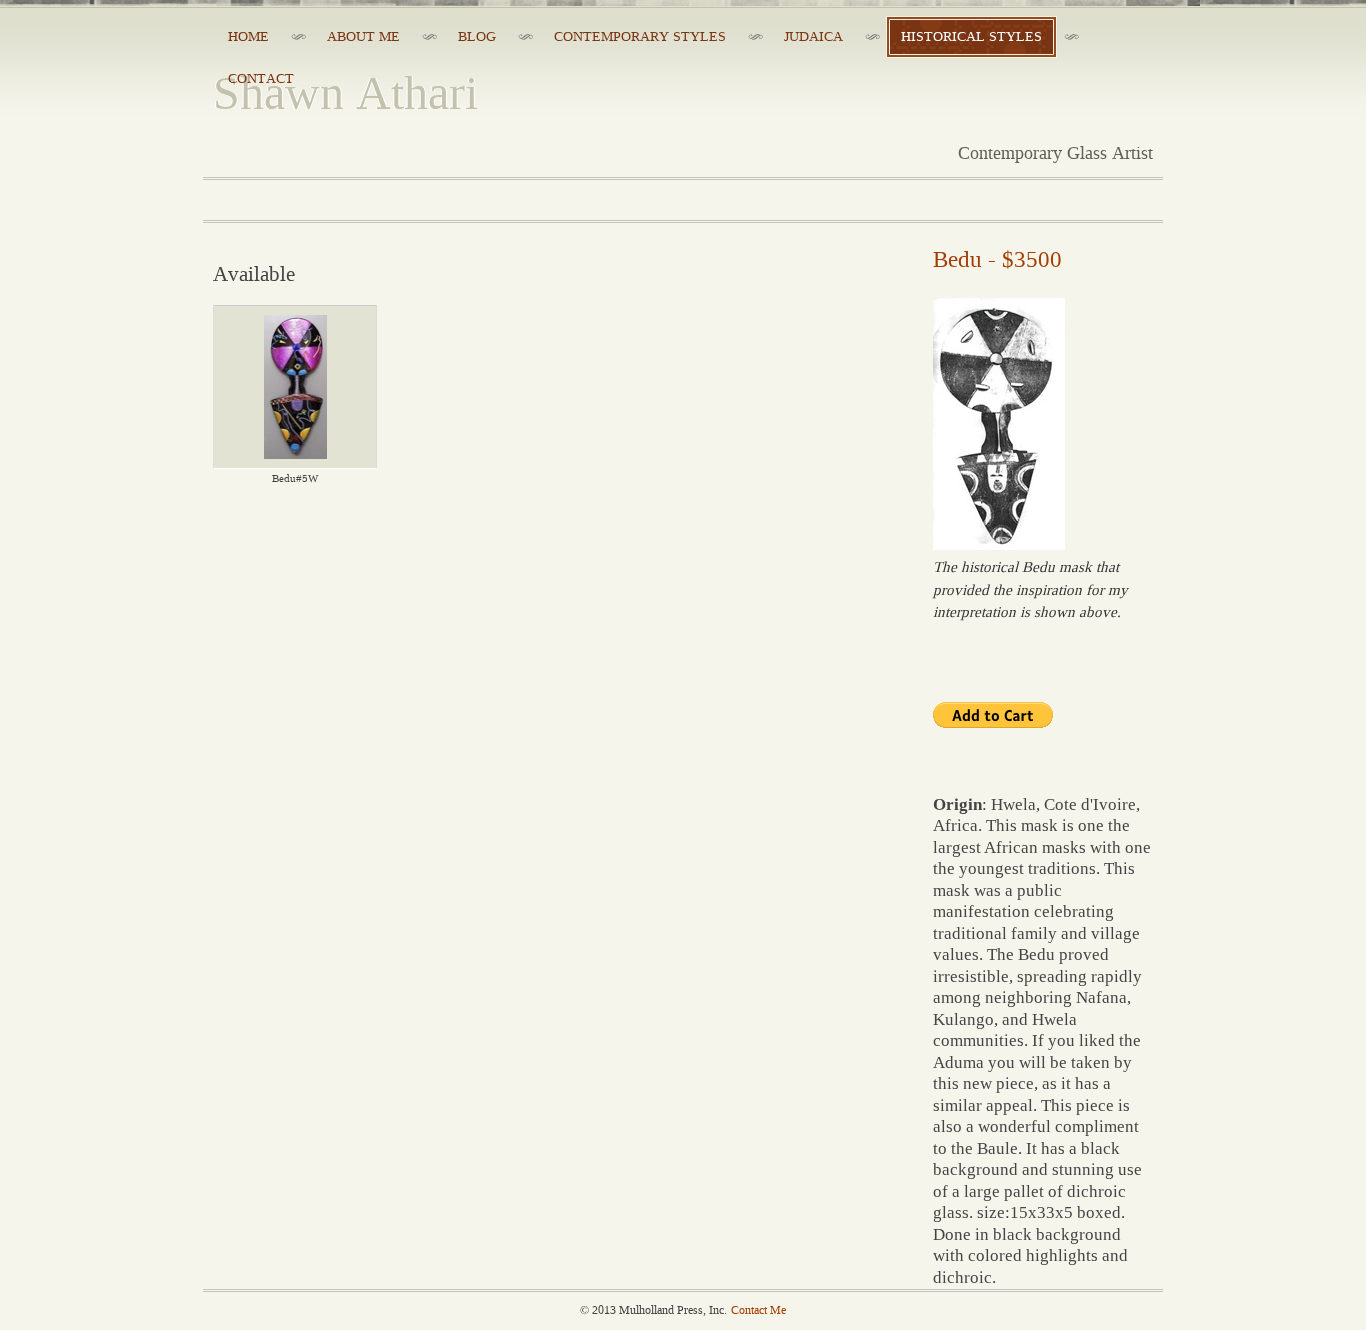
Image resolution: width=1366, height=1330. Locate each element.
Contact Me (758, 1310)
